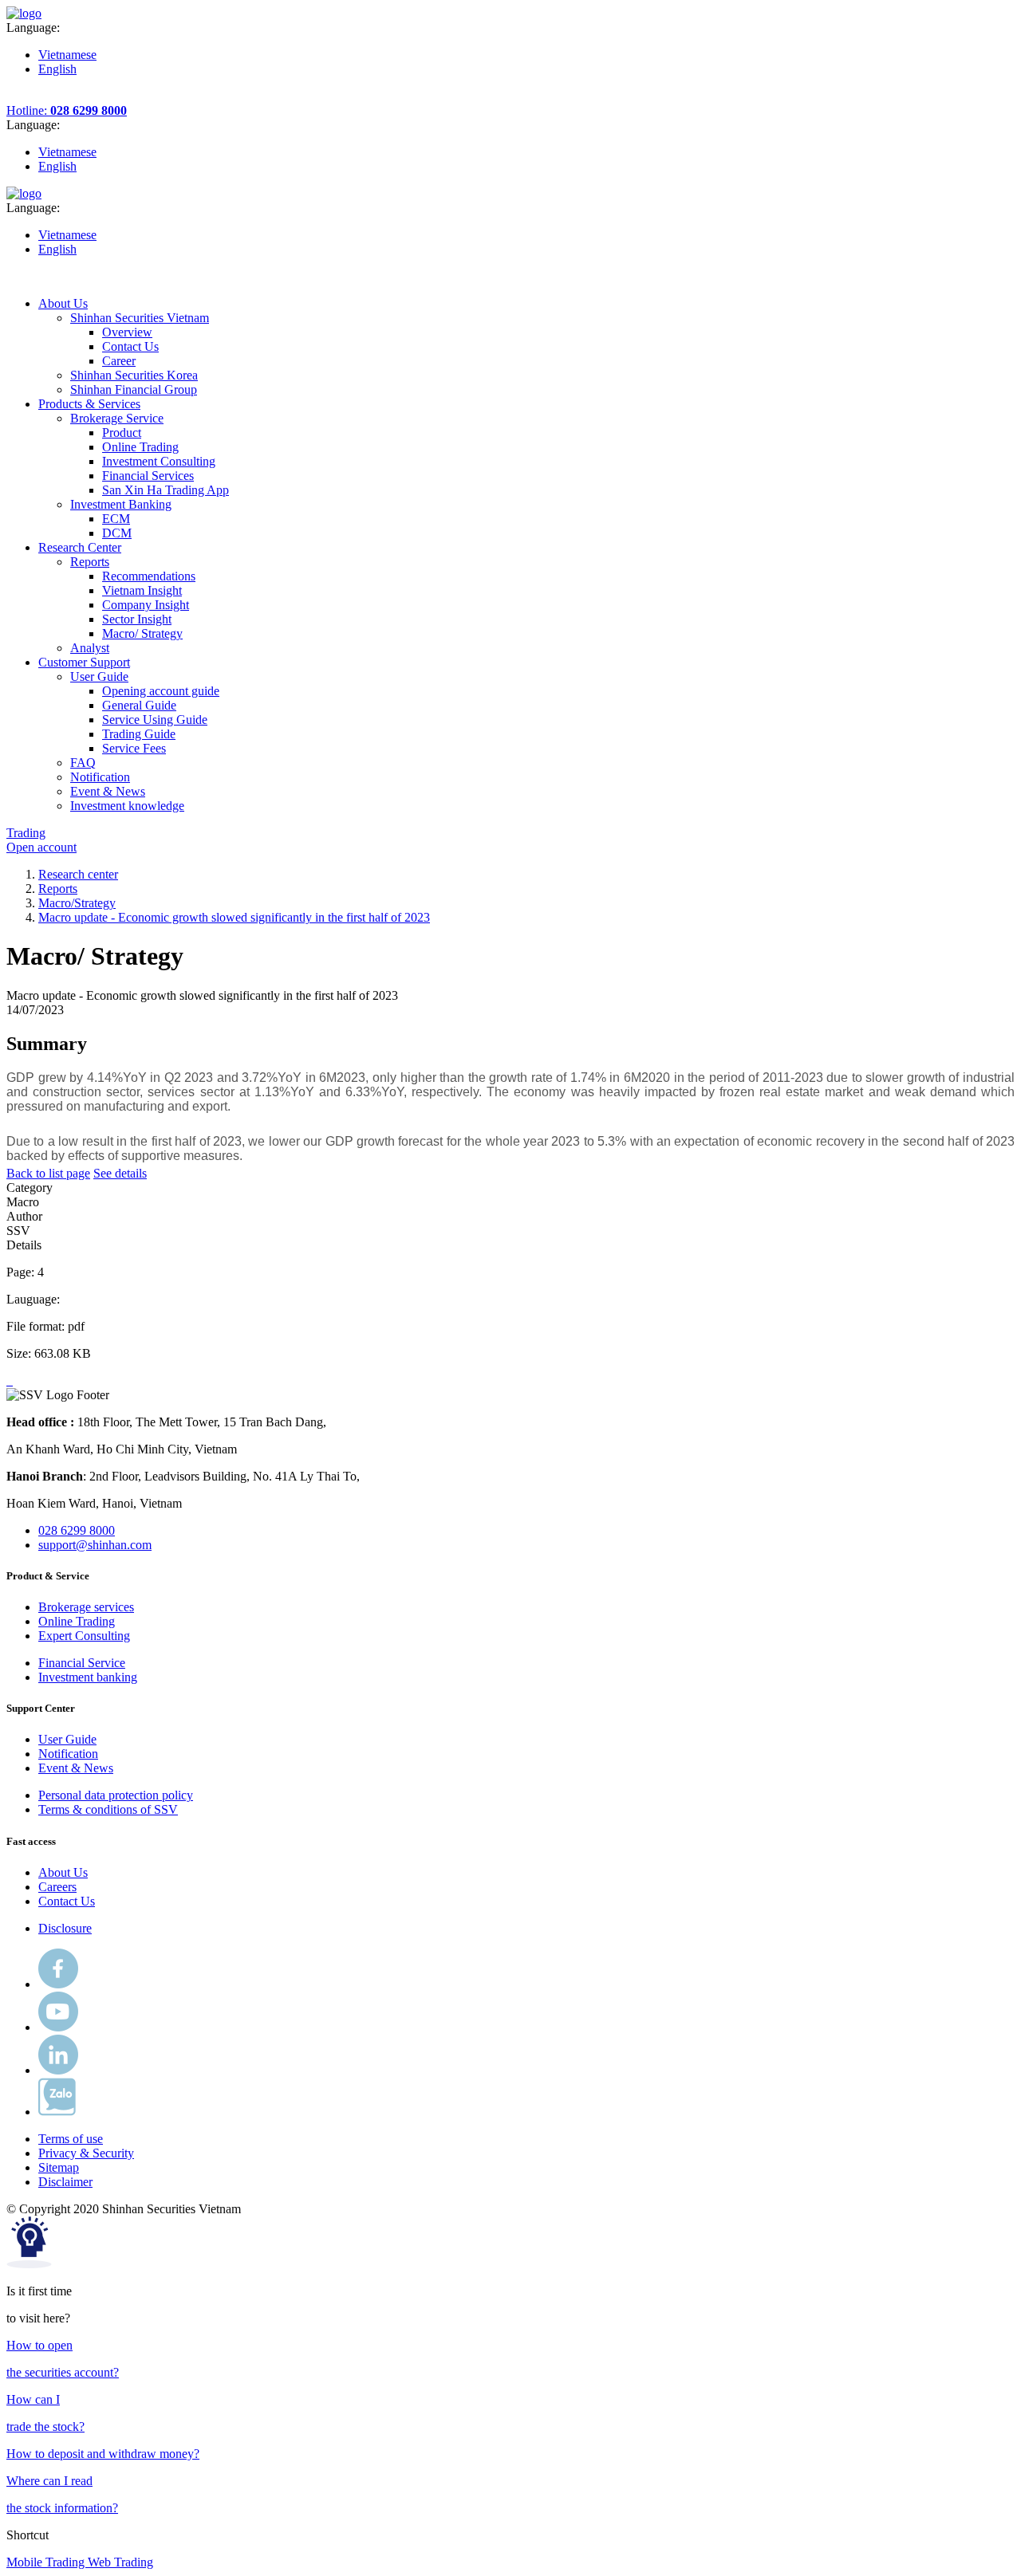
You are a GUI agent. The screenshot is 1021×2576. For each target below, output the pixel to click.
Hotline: (67, 110)
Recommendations (149, 576)
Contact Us (130, 346)
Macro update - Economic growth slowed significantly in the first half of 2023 (234, 917)
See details (120, 1173)
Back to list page (48, 1173)
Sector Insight (137, 619)
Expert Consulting (84, 1636)
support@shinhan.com (95, 1545)
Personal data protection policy (116, 1795)
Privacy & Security (86, 2153)
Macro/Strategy (77, 903)
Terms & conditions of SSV (108, 1809)
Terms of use (71, 2139)
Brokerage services (86, 1607)
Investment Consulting (159, 461)
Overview (127, 332)
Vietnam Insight (142, 590)
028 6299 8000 (77, 1530)
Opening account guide (161, 691)
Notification (68, 1754)
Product (122, 433)
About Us (63, 1872)
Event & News (76, 1768)
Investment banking (88, 1677)
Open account (41, 847)
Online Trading (140, 447)
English (57, 69)
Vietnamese (67, 55)
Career (119, 361)
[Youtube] (58, 2027)
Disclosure (65, 1928)
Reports (58, 889)
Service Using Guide (155, 720)
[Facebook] (58, 1984)
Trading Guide (139, 734)
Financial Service (82, 1663)
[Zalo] (57, 2112)
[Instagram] (58, 2070)
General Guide (139, 705)
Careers (57, 1887)
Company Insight (146, 605)
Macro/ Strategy (142, 633)
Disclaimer (65, 2182)
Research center (78, 874)
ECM (116, 519)
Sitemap (59, 2167)
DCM (117, 533)
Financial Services (148, 476)
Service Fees (134, 748)
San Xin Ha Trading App (166, 490)
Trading (26, 833)
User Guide (67, 1739)
